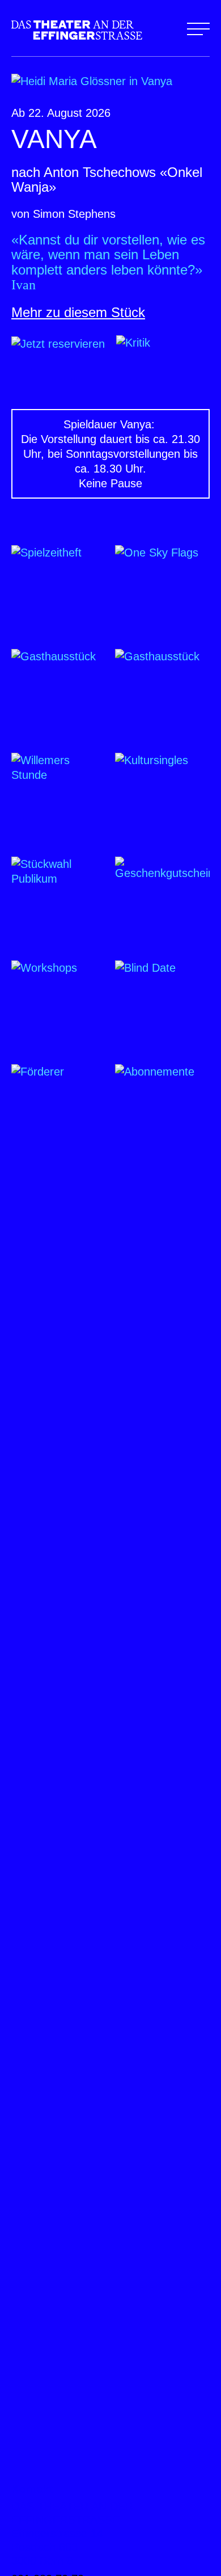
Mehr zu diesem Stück (78, 312)
